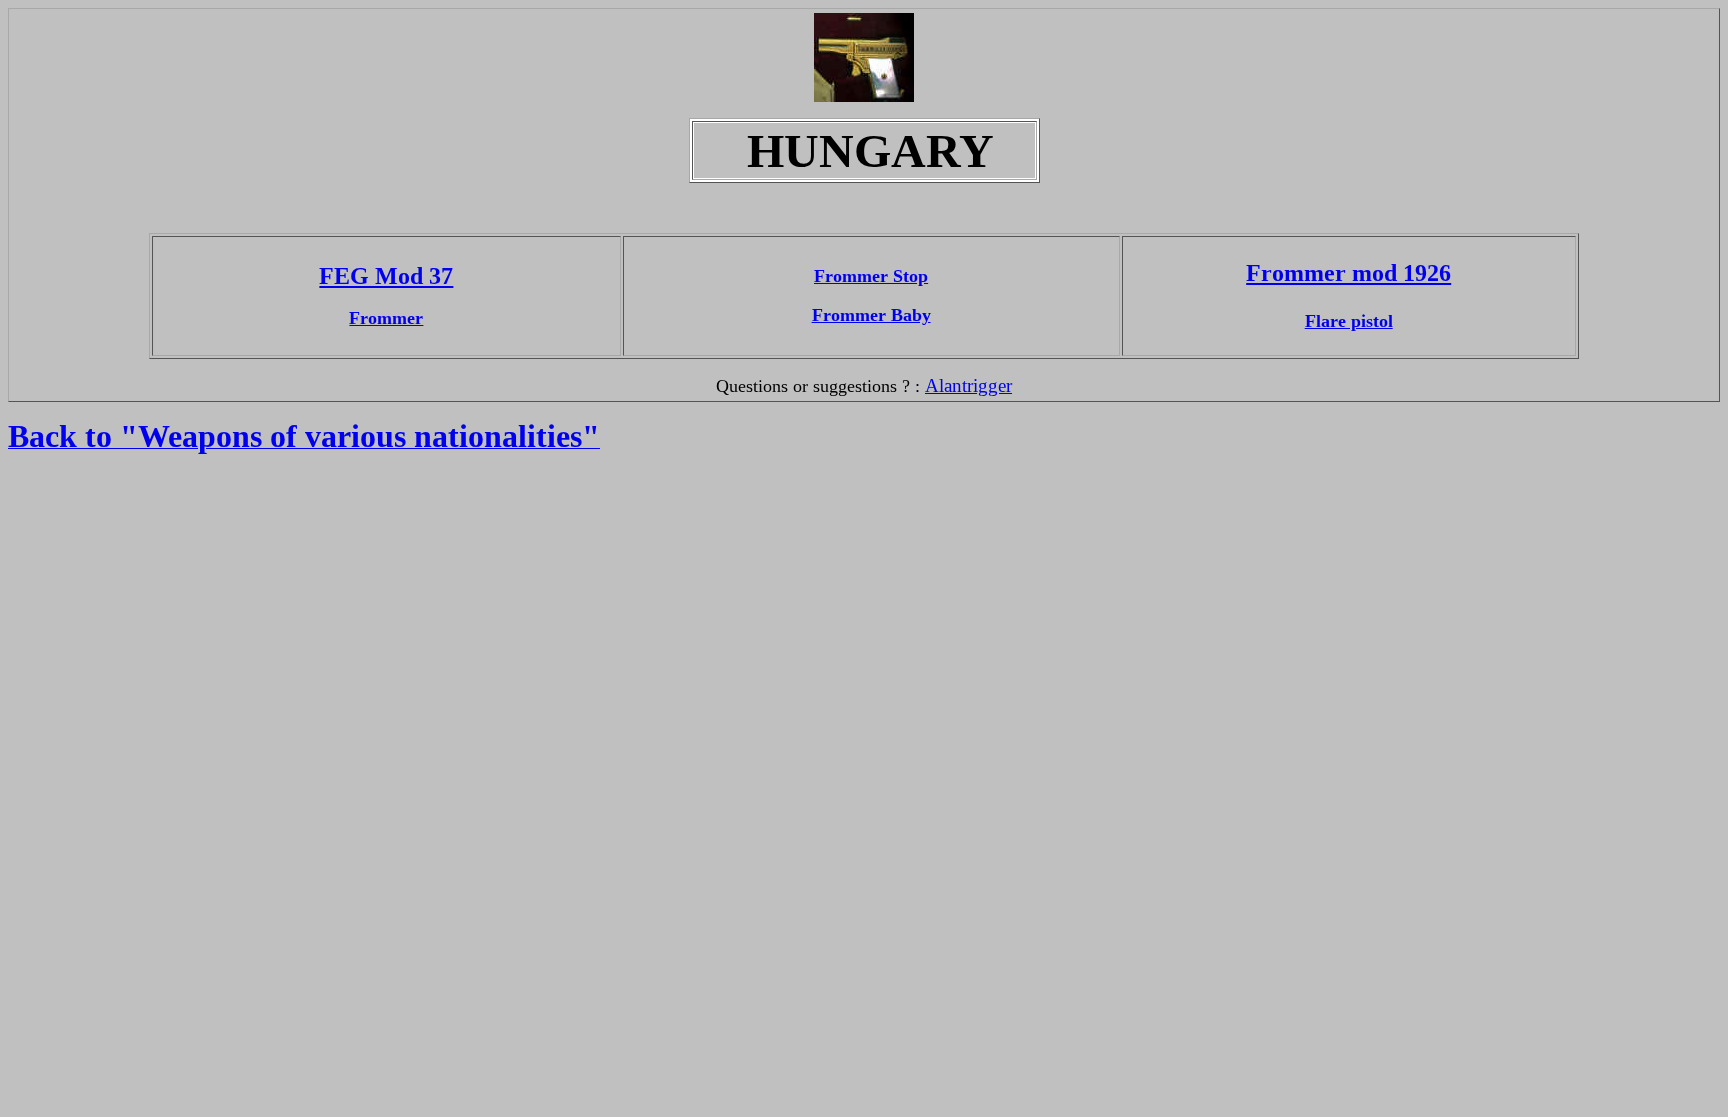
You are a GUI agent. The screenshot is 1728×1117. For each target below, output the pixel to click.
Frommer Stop (871, 276)
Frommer (386, 318)
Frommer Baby (871, 315)
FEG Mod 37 (386, 276)
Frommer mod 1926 (1348, 273)
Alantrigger (968, 385)
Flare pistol (1349, 321)
